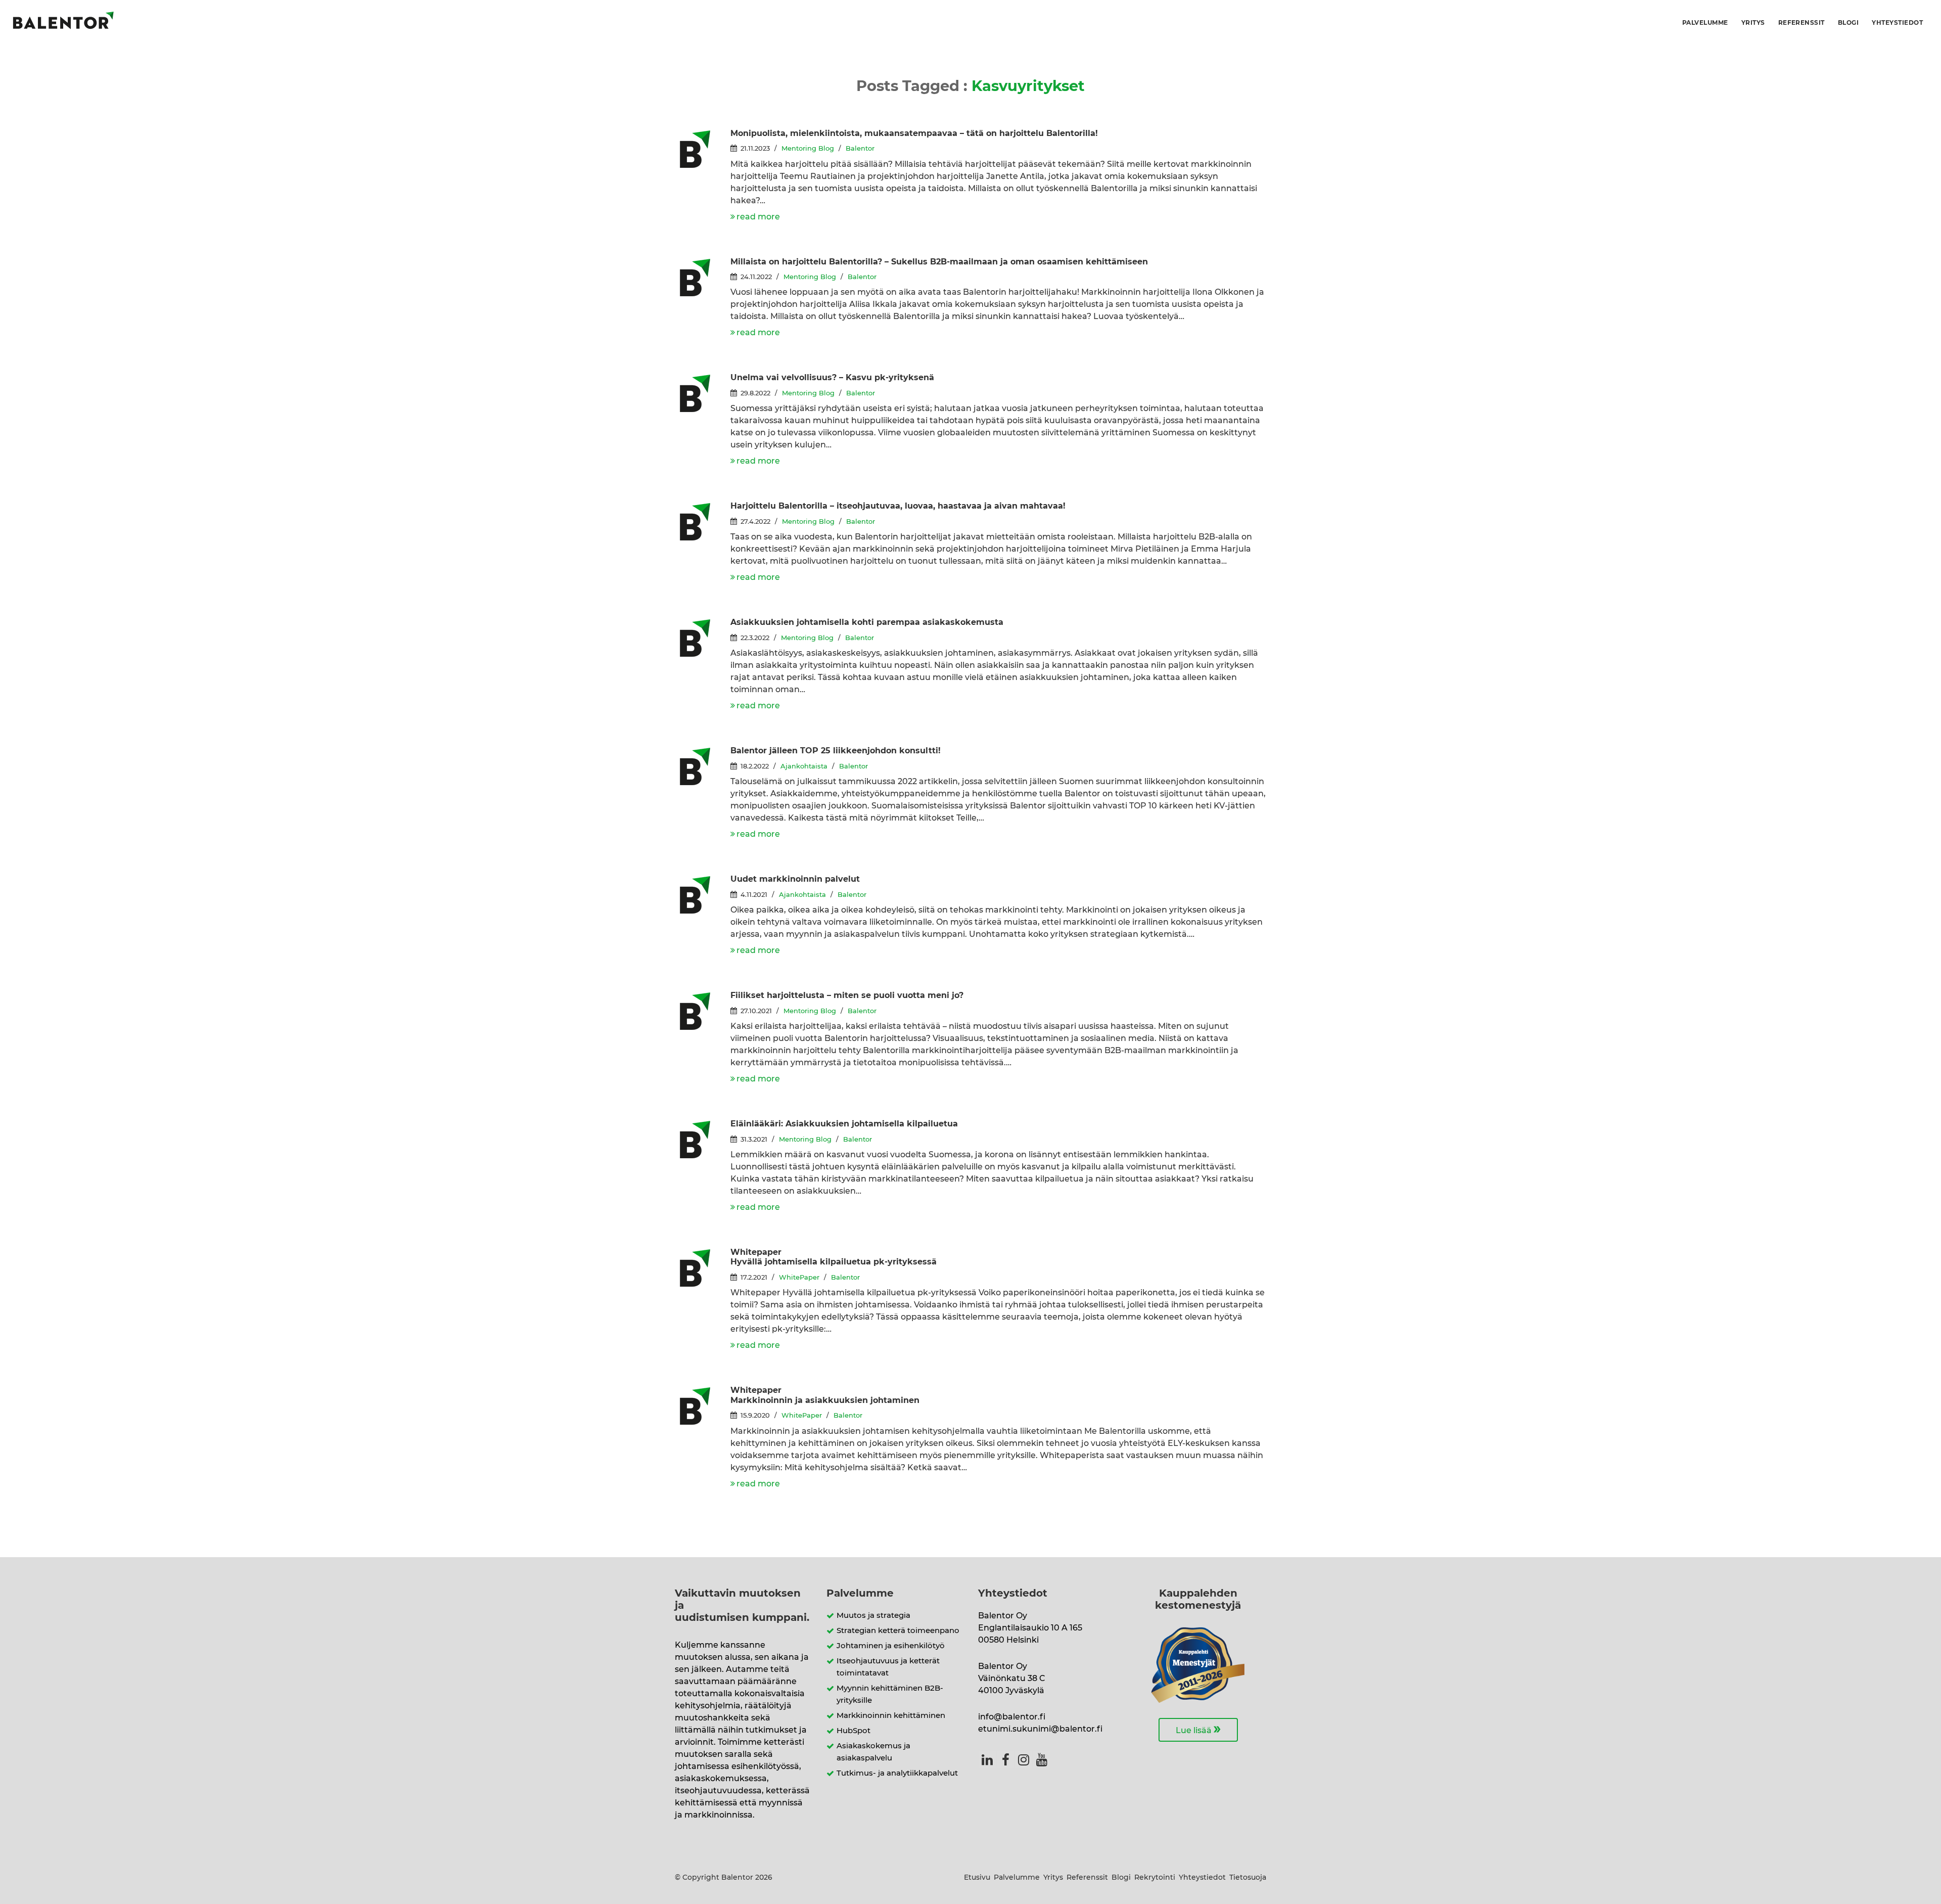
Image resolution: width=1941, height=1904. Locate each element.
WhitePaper (799, 1278)
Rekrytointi (1155, 1878)
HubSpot (853, 1731)
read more (758, 217)
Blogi (1848, 23)
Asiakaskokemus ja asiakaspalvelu (873, 1752)
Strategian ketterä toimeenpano (898, 1631)
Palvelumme (1705, 23)
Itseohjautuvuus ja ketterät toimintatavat (888, 1667)
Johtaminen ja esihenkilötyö (891, 1646)
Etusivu (977, 1878)
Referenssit (1801, 23)
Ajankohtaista (804, 767)
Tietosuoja (1248, 1878)
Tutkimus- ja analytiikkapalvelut (897, 1773)
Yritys (1753, 23)
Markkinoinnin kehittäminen (891, 1716)
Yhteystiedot (1897, 23)
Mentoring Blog (808, 149)
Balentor (860, 149)
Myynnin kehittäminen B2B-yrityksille (890, 1694)
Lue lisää (1198, 1729)
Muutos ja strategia (873, 1616)
